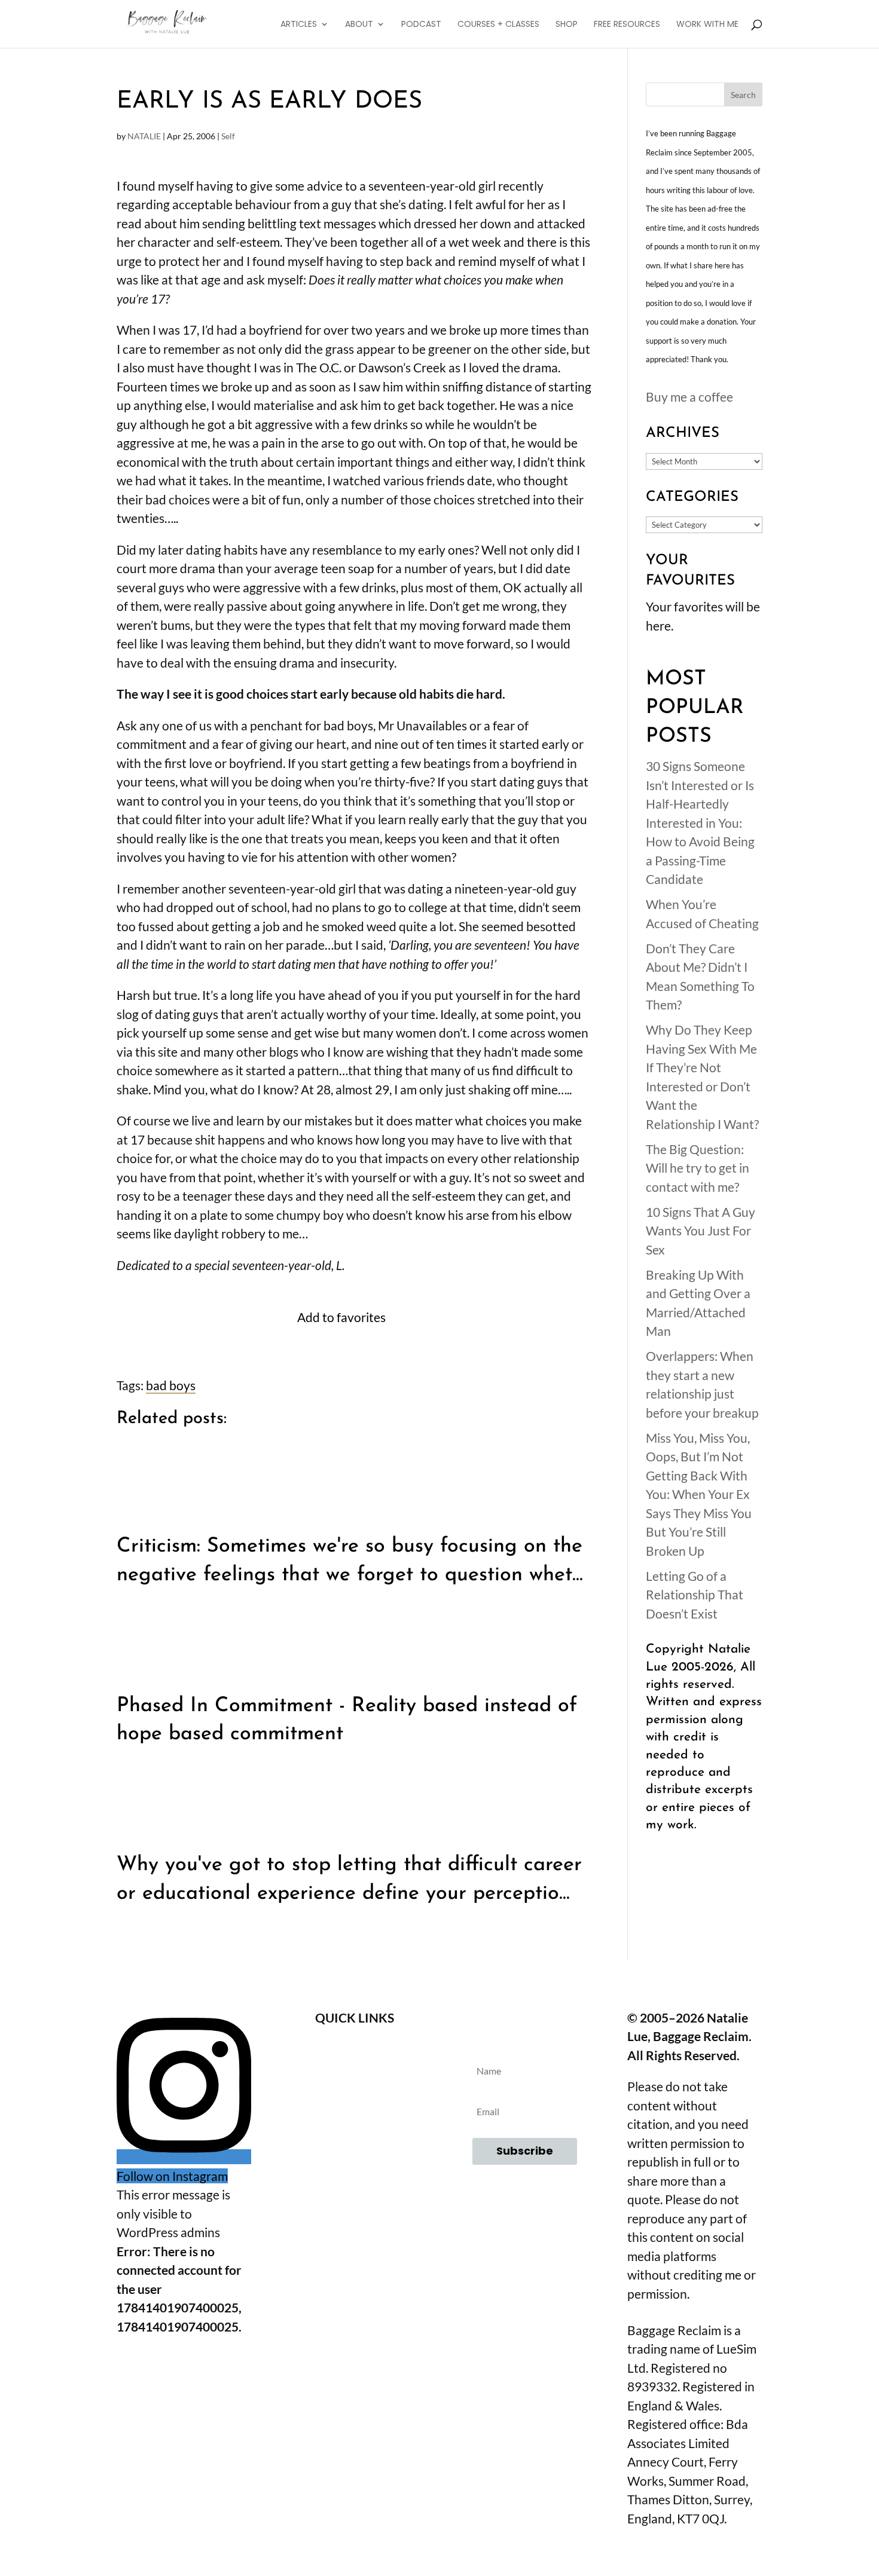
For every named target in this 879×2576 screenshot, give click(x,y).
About (355, 2050)
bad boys (171, 1385)
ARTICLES (299, 25)
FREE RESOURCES (627, 25)
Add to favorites (341, 1317)
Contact (355, 2083)
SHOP (567, 25)
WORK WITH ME (707, 25)
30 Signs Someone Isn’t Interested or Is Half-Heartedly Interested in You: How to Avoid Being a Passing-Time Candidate (700, 822)
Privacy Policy (355, 2148)
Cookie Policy (355, 2180)
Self (228, 136)
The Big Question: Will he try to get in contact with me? (698, 1168)
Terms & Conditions (354, 2115)
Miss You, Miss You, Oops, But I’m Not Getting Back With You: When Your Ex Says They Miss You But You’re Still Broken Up (699, 1494)
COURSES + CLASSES (498, 25)
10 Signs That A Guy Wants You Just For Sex (701, 1231)
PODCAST (421, 25)
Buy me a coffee (689, 397)
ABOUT (359, 25)
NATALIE (144, 136)
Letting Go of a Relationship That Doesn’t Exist (695, 1595)
